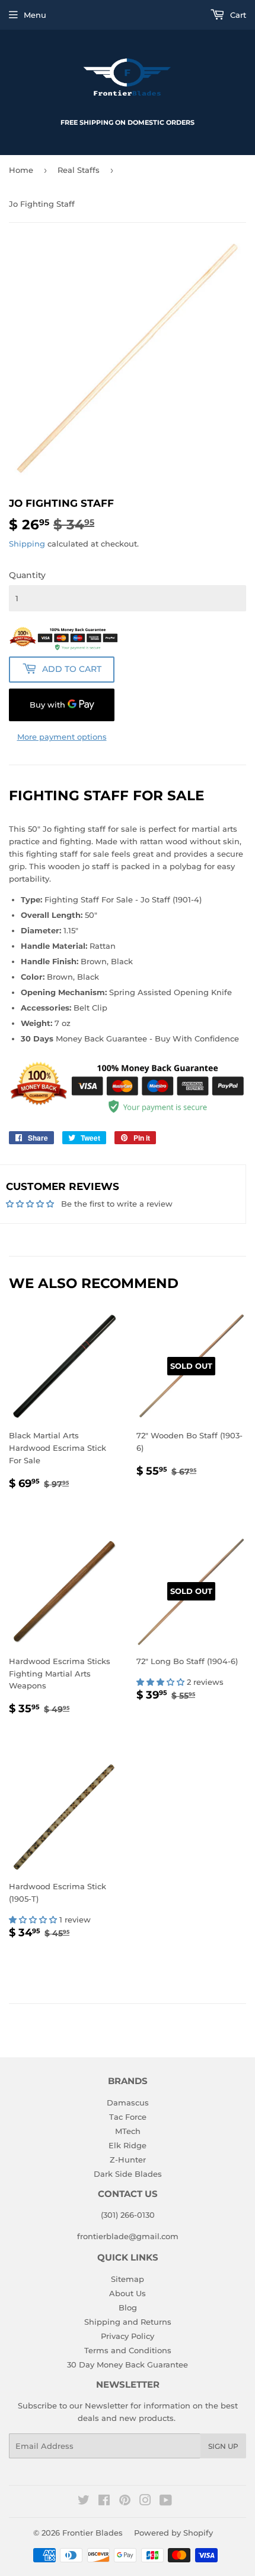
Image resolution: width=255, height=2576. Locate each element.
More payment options (62, 737)
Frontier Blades (93, 2533)
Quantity (27, 575)
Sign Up (223, 2446)
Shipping (27, 544)
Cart (237, 15)
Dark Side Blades (128, 2174)
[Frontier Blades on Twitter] (84, 2502)
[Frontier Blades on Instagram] (145, 2502)
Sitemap (128, 2279)
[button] (162, 1682)
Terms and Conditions (128, 2350)
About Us (128, 2293)
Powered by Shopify (173, 2533)
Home (21, 170)
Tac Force (128, 2117)
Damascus (128, 2103)
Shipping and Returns (128, 2322)
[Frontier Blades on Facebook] (104, 2502)
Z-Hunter (128, 2160)
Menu (35, 15)
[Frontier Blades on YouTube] (166, 2502)
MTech (128, 2131)
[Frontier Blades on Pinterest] (125, 2502)
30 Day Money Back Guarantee (128, 2365)
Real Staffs (79, 170)
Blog (128, 2307)
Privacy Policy (128, 2336)
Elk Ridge (128, 2145)
